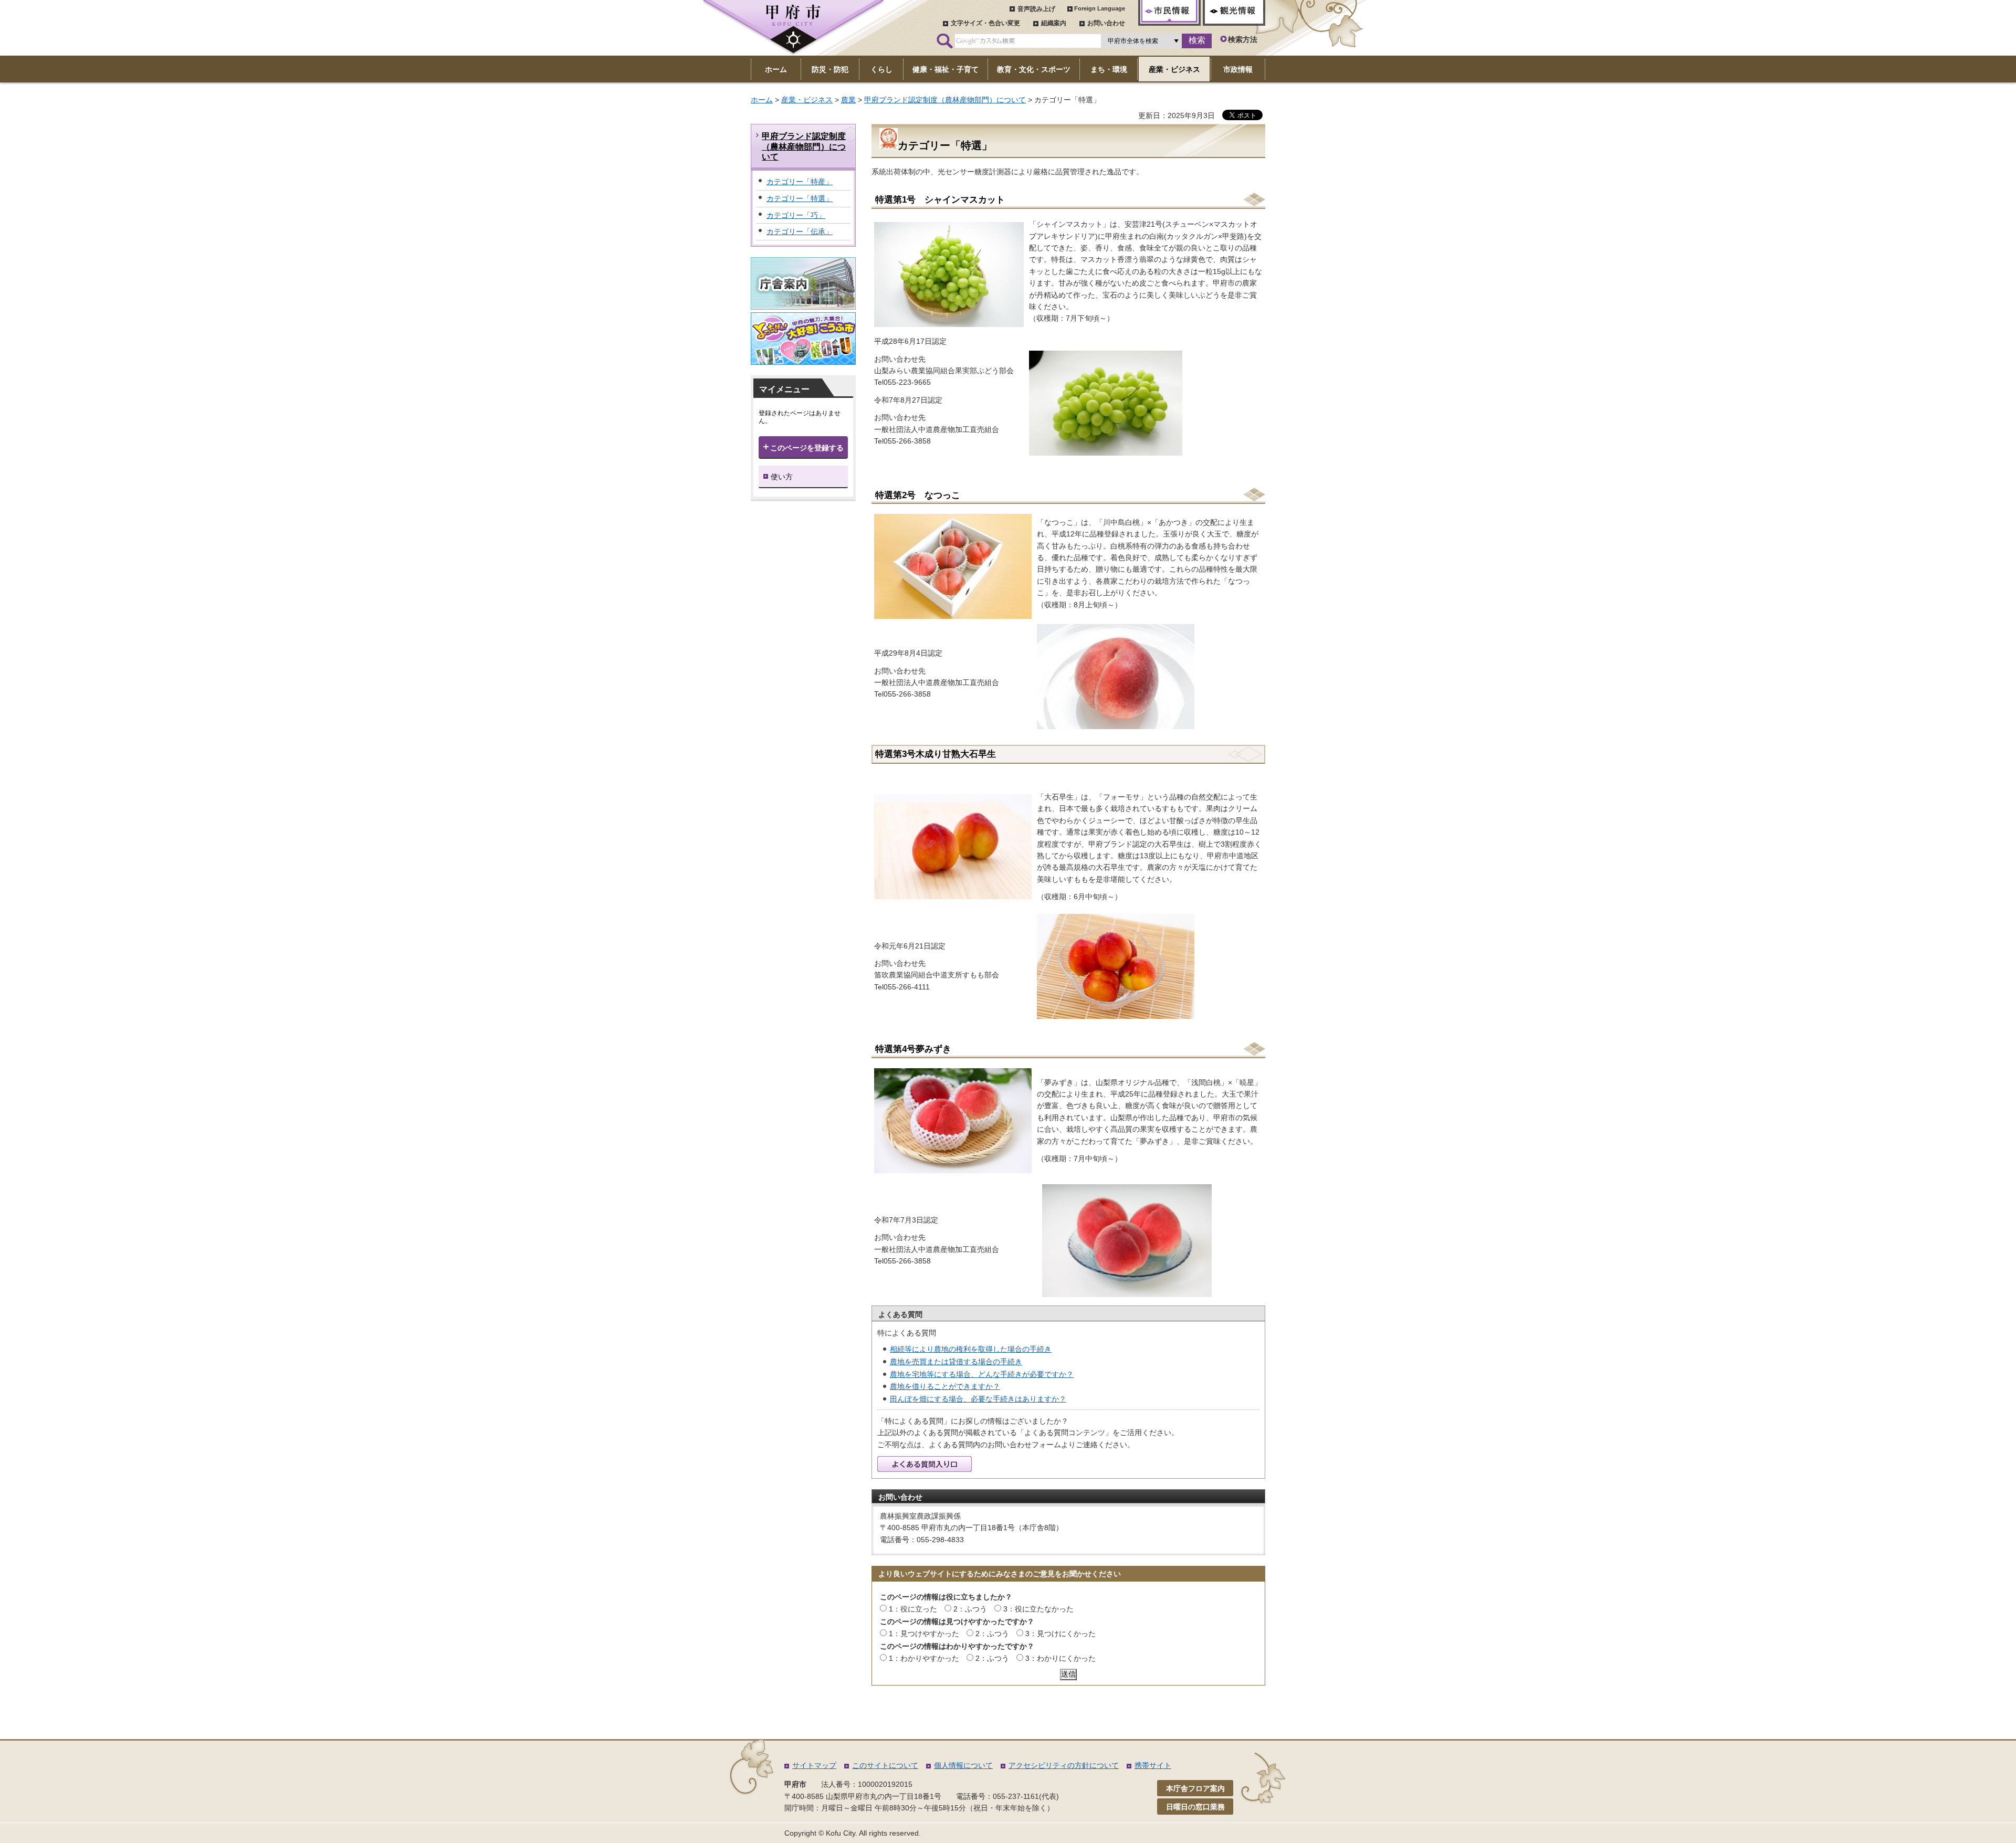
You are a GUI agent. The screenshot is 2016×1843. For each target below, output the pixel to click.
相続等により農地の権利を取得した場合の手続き (971, 1349)
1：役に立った (913, 1609)
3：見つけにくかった (1060, 1634)
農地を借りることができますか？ (945, 1386)
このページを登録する (807, 448)
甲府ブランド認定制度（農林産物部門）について (945, 100)
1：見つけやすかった (924, 1634)
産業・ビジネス (807, 100)
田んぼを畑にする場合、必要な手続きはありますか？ (978, 1399)
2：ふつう (970, 1609)
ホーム (762, 100)
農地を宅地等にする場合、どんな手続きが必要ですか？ (982, 1374)
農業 (848, 100)
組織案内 (1054, 23)
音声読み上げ (1036, 9)
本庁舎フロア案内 (1195, 1788)
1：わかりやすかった (924, 1658)
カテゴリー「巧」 (796, 215)
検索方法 (1243, 39)
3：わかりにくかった (1060, 1658)
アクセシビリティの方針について (1064, 1765)
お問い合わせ (1106, 23)
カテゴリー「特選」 (800, 198)
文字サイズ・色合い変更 (985, 23)
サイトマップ (814, 1765)
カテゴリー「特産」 (800, 182)
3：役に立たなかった (1038, 1609)
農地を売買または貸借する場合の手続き (956, 1362)
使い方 (782, 477)
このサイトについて (885, 1765)
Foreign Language (1100, 8)
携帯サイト (1153, 1765)
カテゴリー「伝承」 (800, 231)
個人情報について (963, 1765)
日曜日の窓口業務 (1195, 1807)
